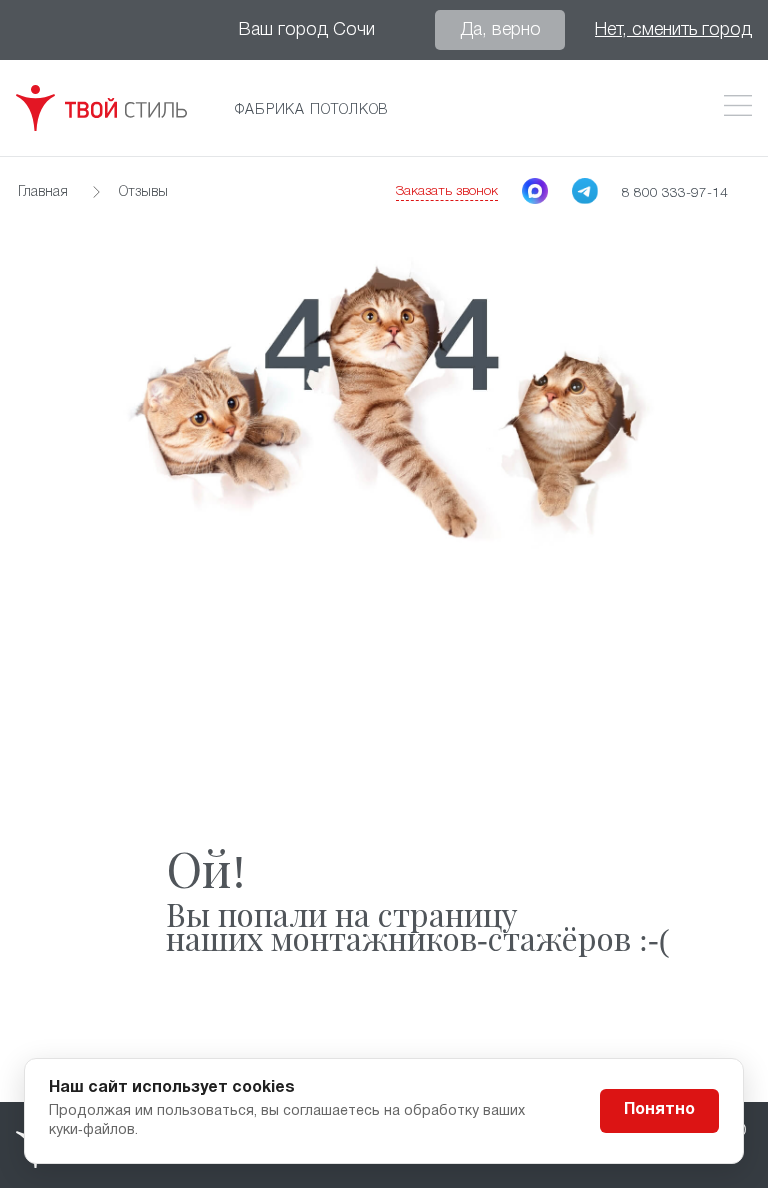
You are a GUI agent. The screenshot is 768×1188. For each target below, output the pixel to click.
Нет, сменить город (673, 30)
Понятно (659, 1110)
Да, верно (500, 30)
